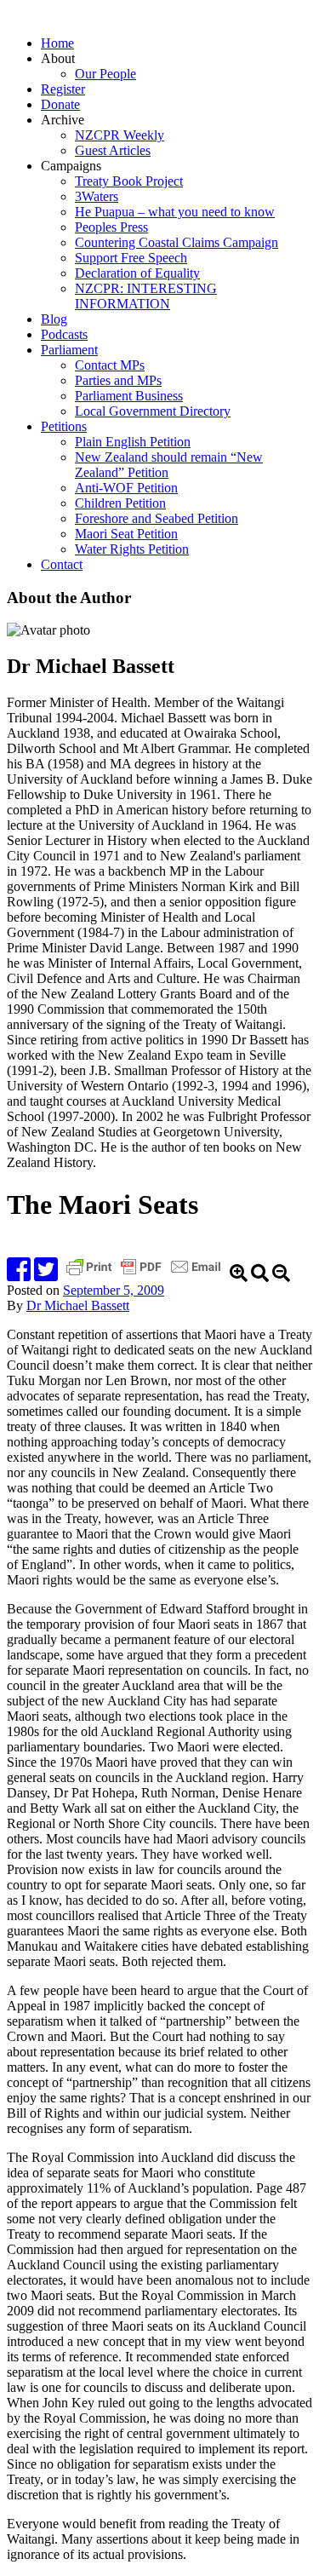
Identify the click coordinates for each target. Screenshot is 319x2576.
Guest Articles (113, 150)
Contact (62, 564)
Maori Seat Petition (126, 534)
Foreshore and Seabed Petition (157, 518)
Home (57, 43)
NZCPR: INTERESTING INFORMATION (146, 296)
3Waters (97, 196)
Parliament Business (129, 396)
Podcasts (64, 334)
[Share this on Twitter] (46, 1275)
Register (63, 89)
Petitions (64, 426)
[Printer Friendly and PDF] (145, 1275)
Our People (105, 74)
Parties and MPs (118, 380)
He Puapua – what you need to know (175, 212)
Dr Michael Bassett (78, 1305)
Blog (54, 319)
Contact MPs (110, 365)
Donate (60, 104)
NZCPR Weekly (120, 135)
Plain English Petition (133, 442)
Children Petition (120, 503)
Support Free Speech (131, 258)
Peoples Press (111, 227)
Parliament (69, 350)
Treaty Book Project (129, 181)
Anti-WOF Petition (126, 488)
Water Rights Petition (132, 549)
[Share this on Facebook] (19, 1275)
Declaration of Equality (137, 273)
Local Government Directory (153, 411)
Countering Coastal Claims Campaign (177, 242)
